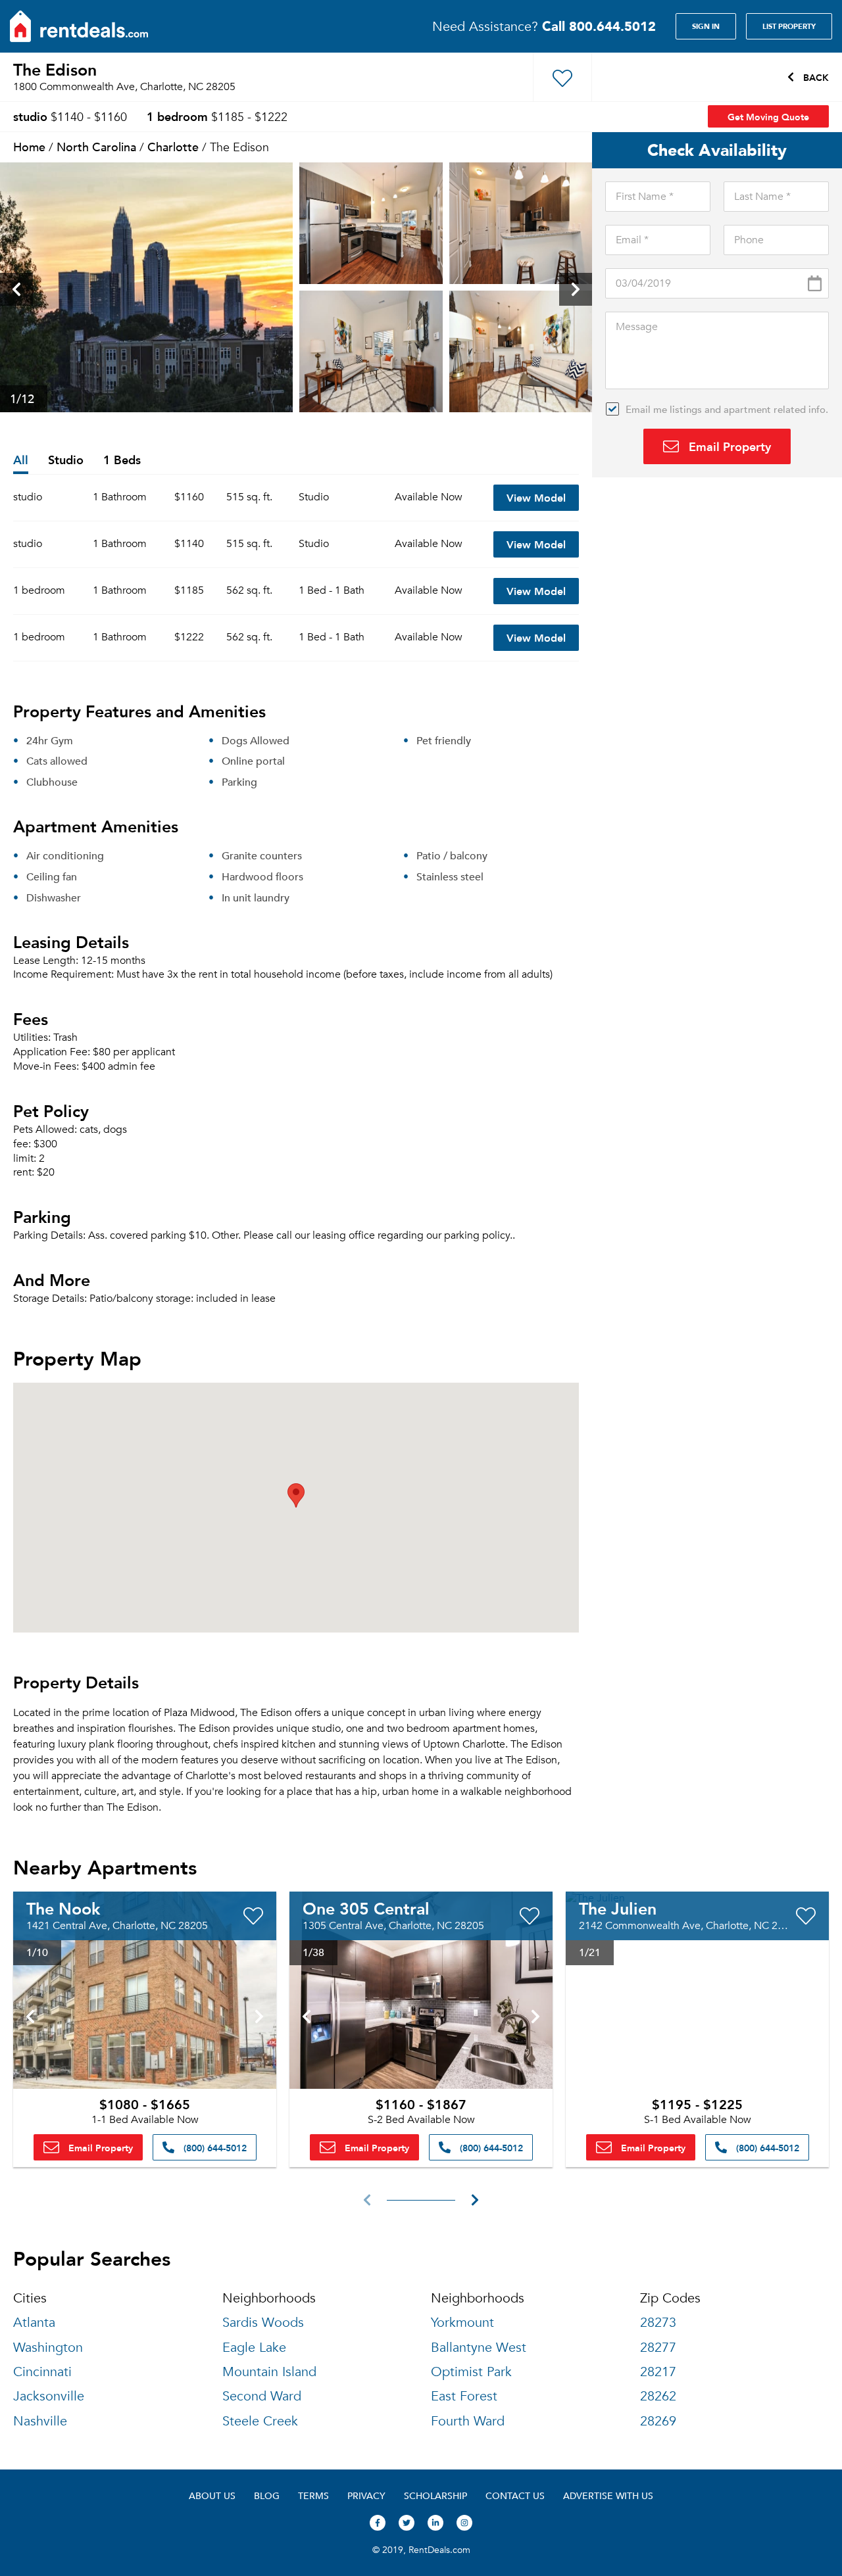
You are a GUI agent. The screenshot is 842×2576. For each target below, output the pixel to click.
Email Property (728, 446)
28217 (658, 2372)
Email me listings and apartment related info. (727, 409)
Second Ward (262, 2396)
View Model (536, 497)
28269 (658, 2421)
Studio (66, 461)
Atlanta (34, 2323)
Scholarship (435, 2495)
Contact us (515, 2495)
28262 (658, 2396)
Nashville (40, 2421)
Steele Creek (260, 2421)
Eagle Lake (254, 2348)
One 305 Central (366, 1908)
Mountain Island (269, 2372)
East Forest (464, 2396)
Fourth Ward (468, 2421)
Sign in (706, 26)
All (21, 461)
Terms (313, 2495)
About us (212, 2495)
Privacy (366, 2495)
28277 (658, 2348)
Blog (267, 2495)
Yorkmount (462, 2323)
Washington (48, 2348)
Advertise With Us (608, 2495)
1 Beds (122, 461)
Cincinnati (42, 2372)
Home (29, 146)
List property (789, 26)
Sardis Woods (263, 2323)
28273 (658, 2323)
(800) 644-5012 (214, 2147)
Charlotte (173, 146)
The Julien (618, 1908)
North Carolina (96, 146)
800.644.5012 (599, 26)
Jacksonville (49, 2396)
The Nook (63, 1908)
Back (815, 77)
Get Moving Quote (768, 116)
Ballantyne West (479, 2348)
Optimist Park (471, 2372)
